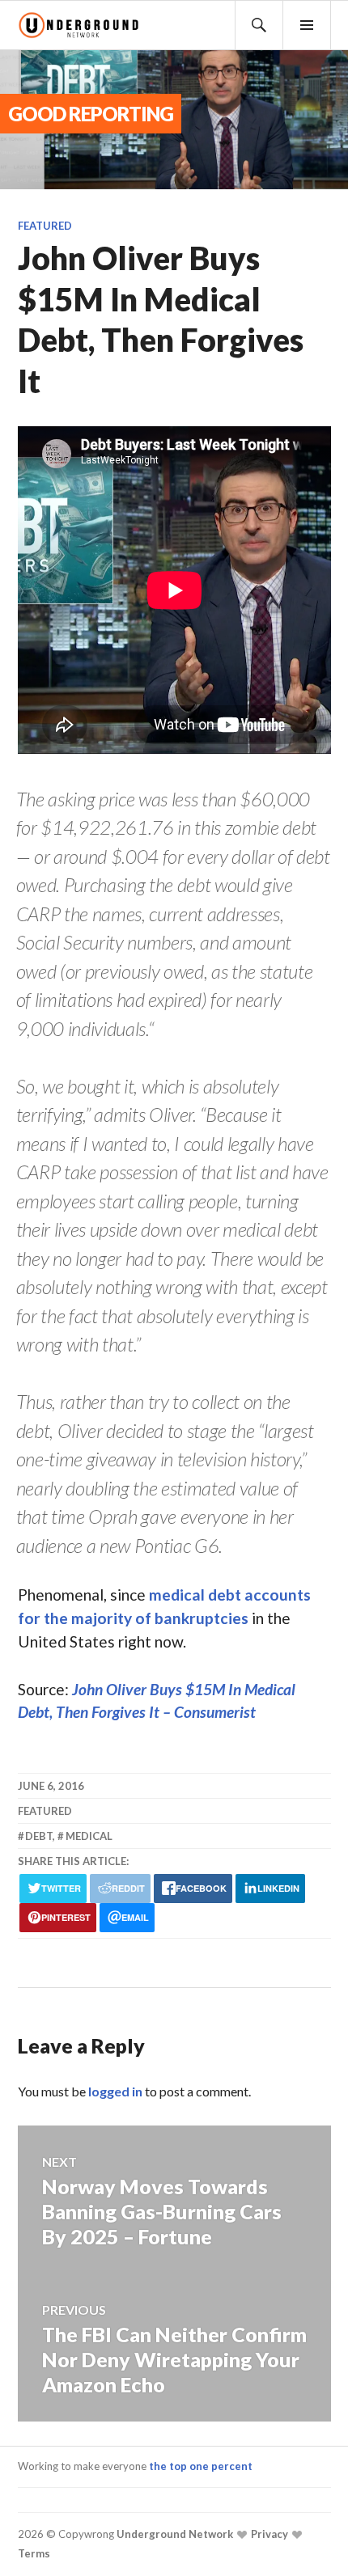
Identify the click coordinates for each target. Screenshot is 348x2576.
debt (39, 1836)
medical (89, 1836)
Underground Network (174, 2534)
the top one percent (201, 2466)
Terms (34, 2553)
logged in (115, 2091)
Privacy (268, 2534)
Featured (45, 226)
